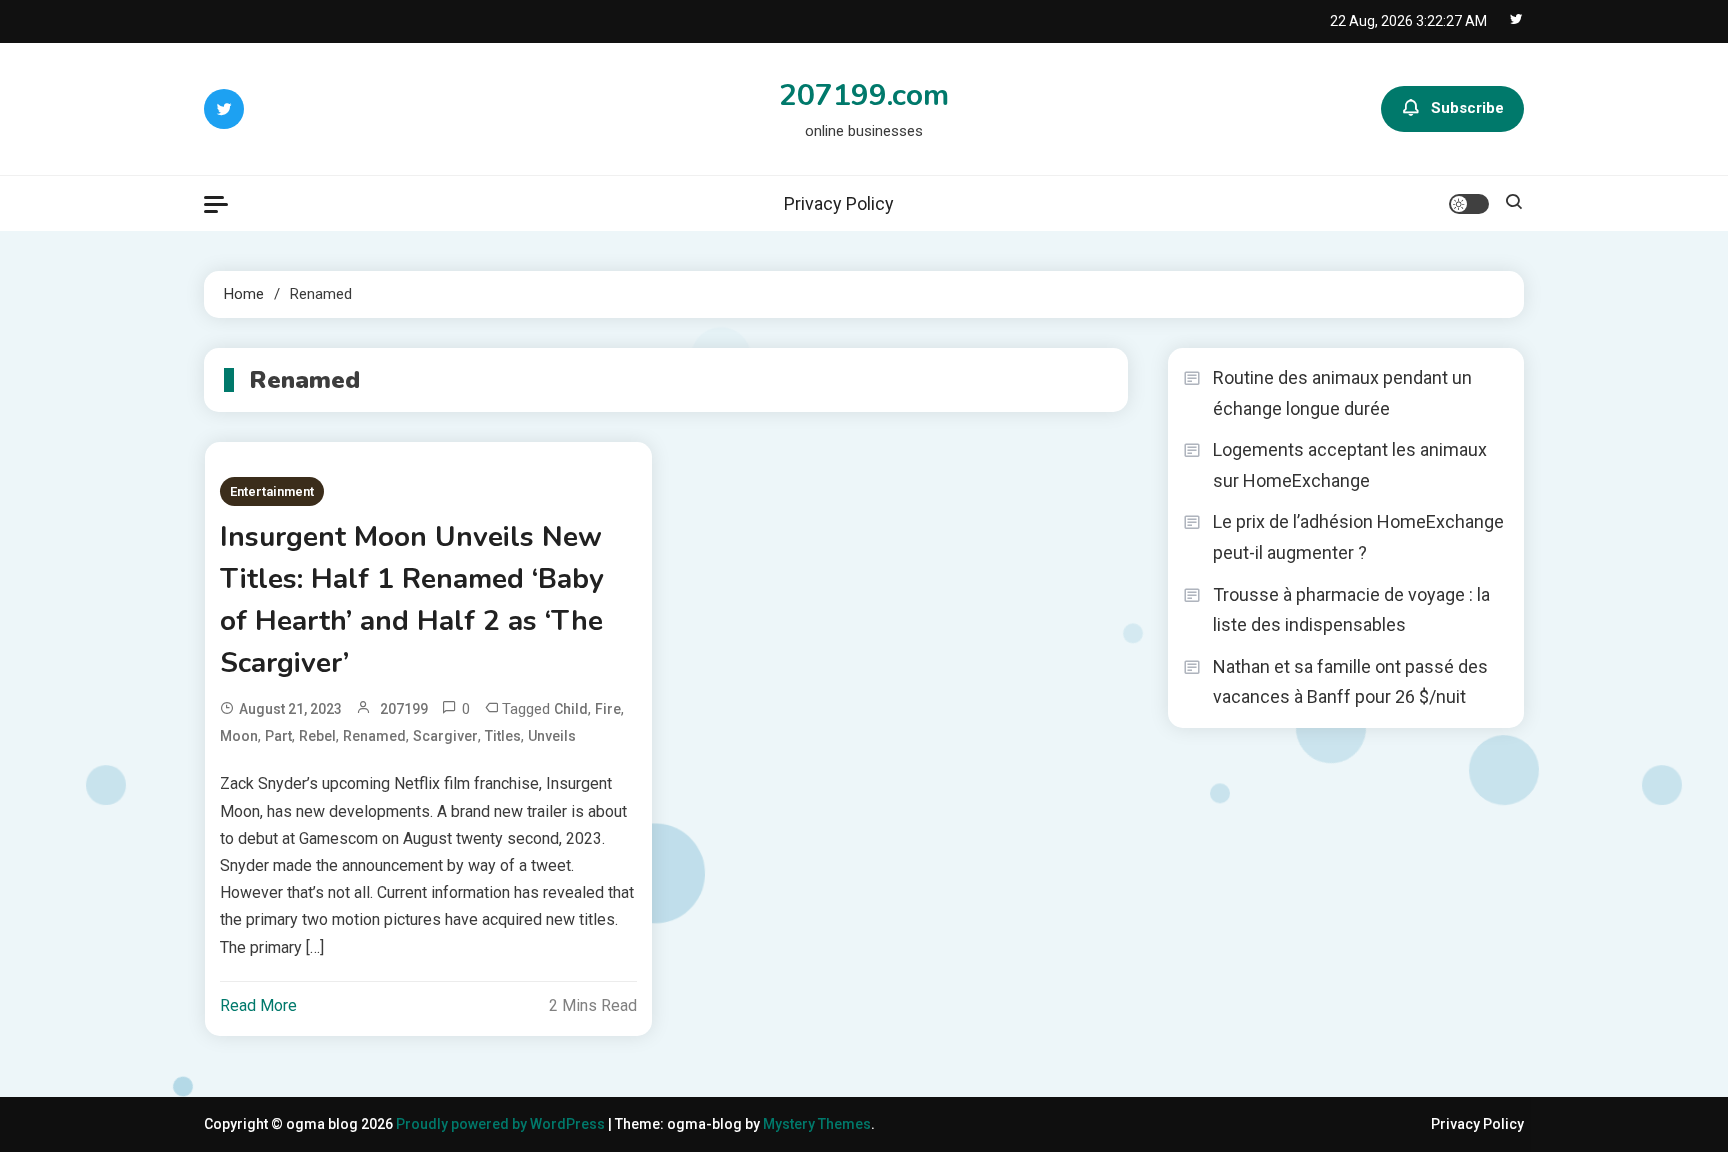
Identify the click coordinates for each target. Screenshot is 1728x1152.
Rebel (317, 736)
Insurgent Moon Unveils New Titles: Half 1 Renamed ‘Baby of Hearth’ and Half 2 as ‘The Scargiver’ (412, 600)
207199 (404, 709)
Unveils (552, 736)
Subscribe (1467, 108)
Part (278, 736)
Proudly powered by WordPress (502, 1124)
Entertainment (272, 491)
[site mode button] (1469, 204)
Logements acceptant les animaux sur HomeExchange (1350, 465)
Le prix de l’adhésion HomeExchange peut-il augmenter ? (1358, 537)
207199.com (864, 95)
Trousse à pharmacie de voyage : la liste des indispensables (1351, 610)
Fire (608, 709)
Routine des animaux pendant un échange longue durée (1342, 393)
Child (571, 709)
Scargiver (445, 736)
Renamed (374, 736)
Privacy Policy (839, 203)
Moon (239, 736)
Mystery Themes (817, 1124)
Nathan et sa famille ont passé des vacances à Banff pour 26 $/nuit (1350, 682)
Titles (503, 736)
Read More (258, 1005)
